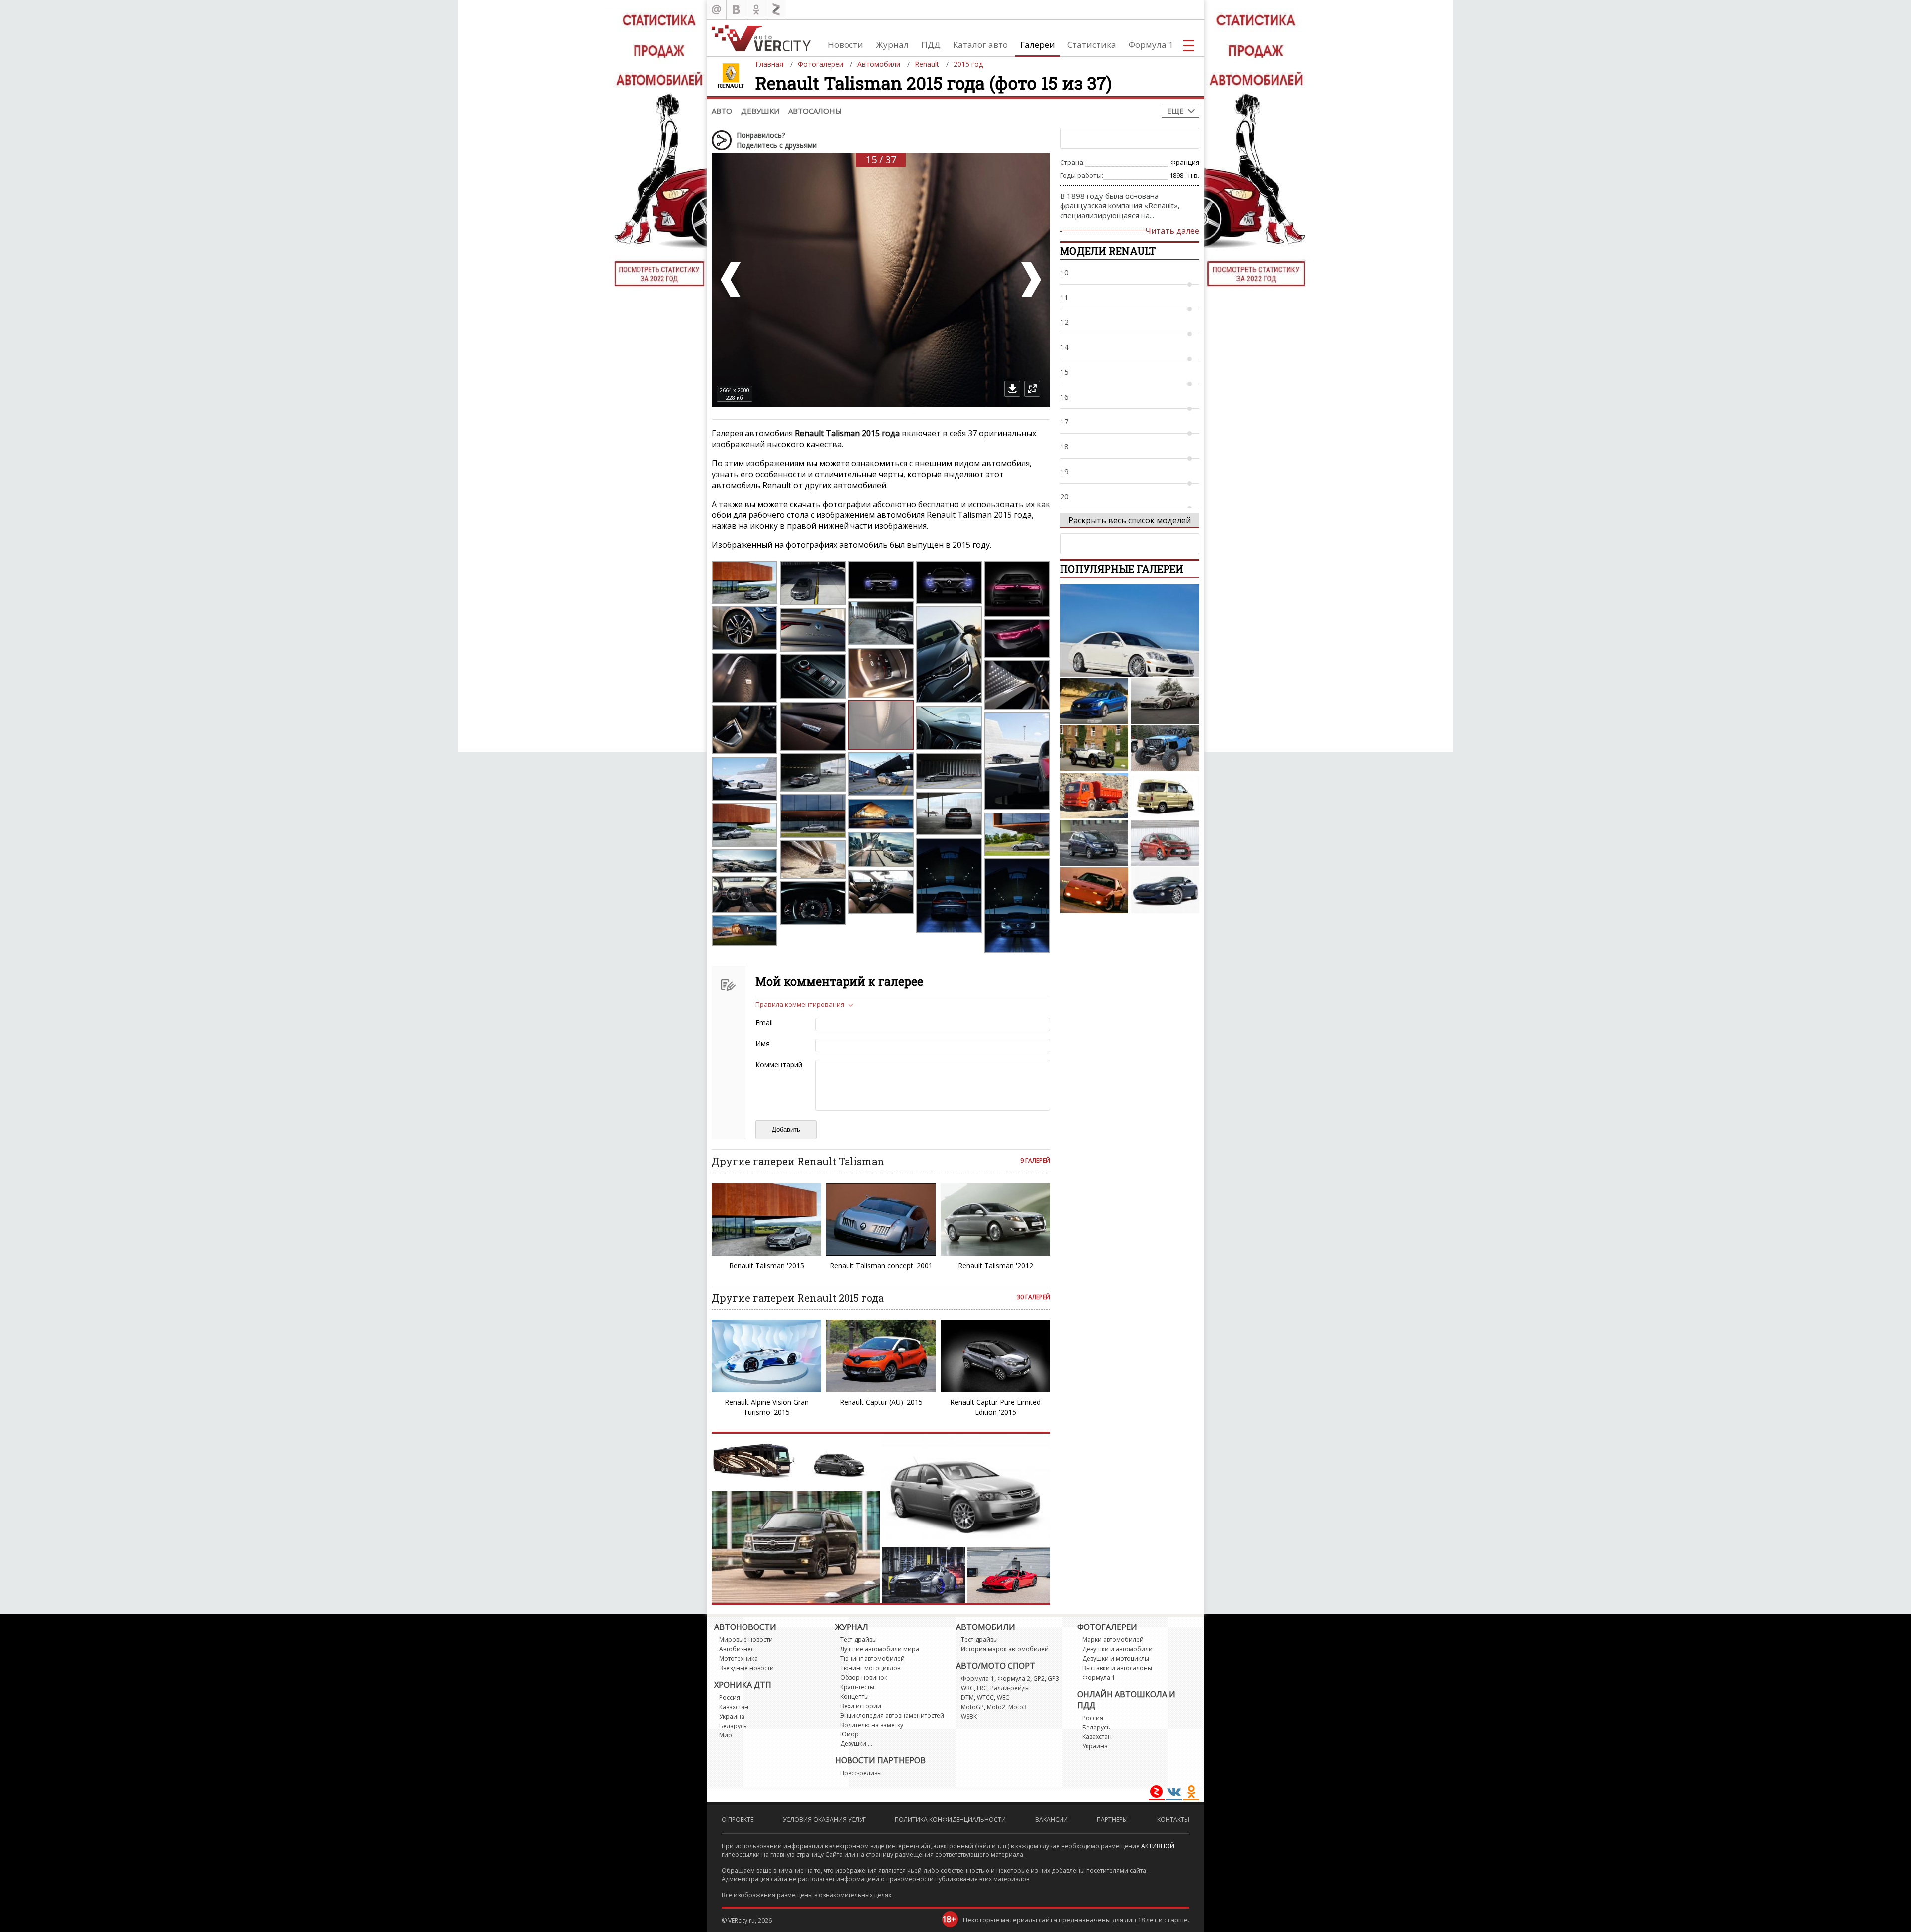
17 (1064, 421)
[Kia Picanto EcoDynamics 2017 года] (1165, 843)
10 (1064, 272)
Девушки (760, 111)
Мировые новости (746, 1640)
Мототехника (739, 1659)
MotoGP (972, 1707)
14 (1064, 347)
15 (1064, 372)
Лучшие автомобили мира (880, 1649)
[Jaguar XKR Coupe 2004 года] (1165, 890)
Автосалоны (815, 111)
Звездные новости (746, 1668)
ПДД (931, 45)
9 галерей (1035, 1161)
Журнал (892, 45)
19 (1064, 471)
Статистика (1092, 45)
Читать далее (1172, 231)
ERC (982, 1688)
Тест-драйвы (858, 1640)
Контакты (1173, 1819)
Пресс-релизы (861, 1773)
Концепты (854, 1696)
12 (1064, 322)
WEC (1003, 1697)
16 (1064, 397)
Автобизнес (737, 1649)
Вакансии (1052, 1819)
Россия (730, 1697)
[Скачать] (1012, 389)
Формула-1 (978, 1678)
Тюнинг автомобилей (872, 1659)
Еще (1175, 111)
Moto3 (1017, 1707)
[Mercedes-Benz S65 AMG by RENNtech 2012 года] (1130, 630)
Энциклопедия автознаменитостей (892, 1715)
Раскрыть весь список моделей (1130, 520)
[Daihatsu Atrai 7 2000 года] (1165, 796)
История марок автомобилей (1005, 1649)
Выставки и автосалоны (1117, 1668)
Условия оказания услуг (824, 1819)
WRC (967, 1688)
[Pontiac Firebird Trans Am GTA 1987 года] (1094, 890)
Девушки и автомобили (1117, 1649)
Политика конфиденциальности (950, 1819)
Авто (722, 111)
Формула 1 (1151, 45)
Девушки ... (856, 1744)
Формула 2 (1014, 1678)
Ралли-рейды (1010, 1688)
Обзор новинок (864, 1678)
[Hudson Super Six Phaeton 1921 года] (1094, 748)
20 (1064, 496)
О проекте (738, 1819)
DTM (967, 1697)
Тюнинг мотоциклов (870, 1668)
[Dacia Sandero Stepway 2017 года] (1094, 843)
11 (1064, 297)
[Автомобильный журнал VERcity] (761, 38)
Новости (846, 45)
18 (1064, 446)
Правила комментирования (800, 1004)
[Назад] (732, 280)
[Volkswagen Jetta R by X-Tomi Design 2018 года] (1094, 701)
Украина (732, 1716)
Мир (726, 1735)
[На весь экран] (1032, 389)
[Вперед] (1030, 280)
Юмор (849, 1734)
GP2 (1039, 1678)
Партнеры (1112, 1819)
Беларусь (733, 1726)
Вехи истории (861, 1706)
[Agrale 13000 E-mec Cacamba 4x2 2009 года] (1094, 796)
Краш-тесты (857, 1687)
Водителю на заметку (872, 1725)
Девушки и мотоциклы (1116, 1659)
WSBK (969, 1716)
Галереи (1038, 45)
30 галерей (1033, 1297)
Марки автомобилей (1113, 1640)
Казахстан (734, 1707)
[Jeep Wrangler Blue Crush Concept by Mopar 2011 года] (1165, 748)
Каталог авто (980, 45)
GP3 (1053, 1678)
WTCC (985, 1697)
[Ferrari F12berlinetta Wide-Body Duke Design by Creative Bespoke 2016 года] (1165, 701)
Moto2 (996, 1707)
